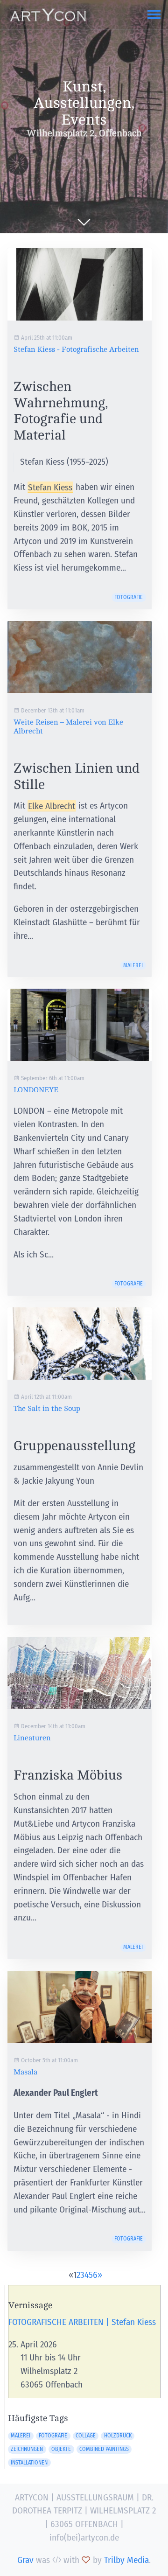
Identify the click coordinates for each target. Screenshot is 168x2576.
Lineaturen (32, 1738)
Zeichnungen (27, 2449)
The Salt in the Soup (47, 1409)
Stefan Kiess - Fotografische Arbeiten (76, 349)
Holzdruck (118, 2436)
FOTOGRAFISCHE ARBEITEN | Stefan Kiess (82, 2322)
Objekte (61, 2449)
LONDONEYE (36, 1090)
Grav (25, 2560)
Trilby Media (126, 2560)
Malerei (133, 965)
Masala (25, 2072)
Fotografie (129, 597)
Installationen (29, 2463)
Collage (86, 2436)
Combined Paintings (104, 2449)
